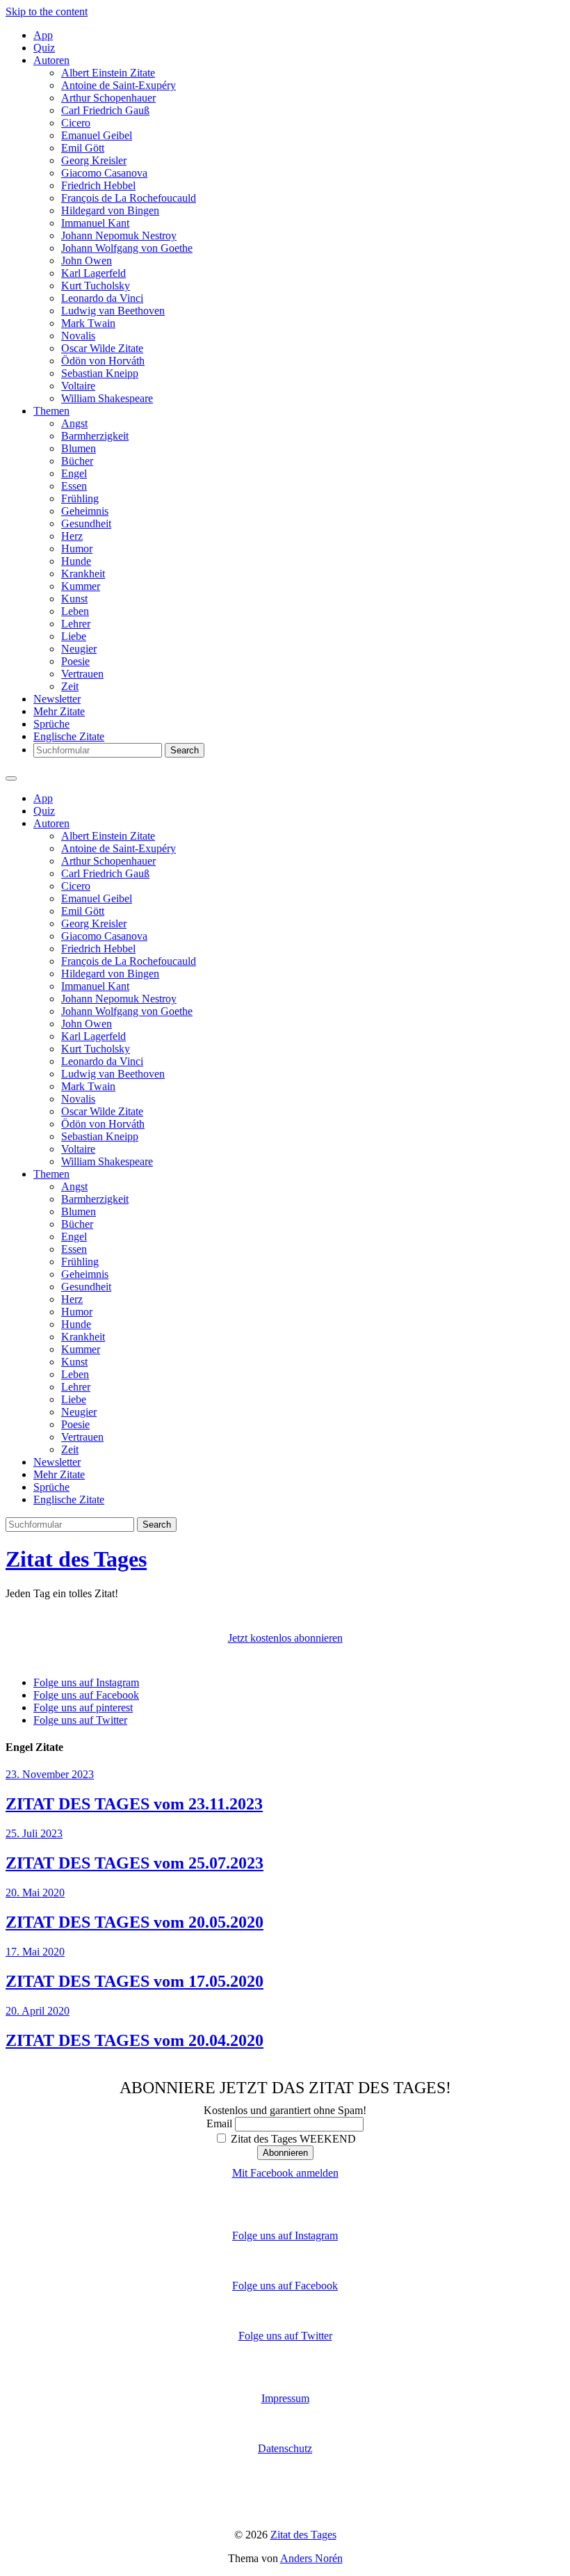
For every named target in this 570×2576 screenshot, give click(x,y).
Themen (51, 411)
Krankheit (83, 574)
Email (219, 2123)
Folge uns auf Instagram (285, 2235)
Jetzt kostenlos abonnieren (285, 1638)
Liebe (74, 636)
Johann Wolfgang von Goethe (127, 248)
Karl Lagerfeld (93, 273)
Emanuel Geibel (97, 135)
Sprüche (51, 724)
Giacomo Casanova (104, 173)
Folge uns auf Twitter (285, 2336)
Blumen (79, 448)
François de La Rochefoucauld (129, 198)
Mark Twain (88, 323)
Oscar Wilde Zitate (102, 348)
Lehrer (76, 624)
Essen (74, 486)
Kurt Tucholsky (96, 286)
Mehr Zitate (59, 711)
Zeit (70, 686)
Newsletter (57, 699)
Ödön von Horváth (103, 361)
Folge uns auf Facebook (285, 2286)
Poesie (75, 661)
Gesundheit (86, 523)
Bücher (77, 461)
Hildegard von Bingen (110, 210)
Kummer (81, 586)
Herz (72, 536)
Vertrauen (82, 674)
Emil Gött (83, 148)
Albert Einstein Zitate (108, 73)
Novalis (78, 336)
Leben (75, 611)
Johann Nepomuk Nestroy (119, 235)
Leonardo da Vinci (102, 298)
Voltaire (78, 386)
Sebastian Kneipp (100, 373)
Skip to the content (47, 11)
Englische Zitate (69, 736)
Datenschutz (285, 2448)
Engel (74, 473)
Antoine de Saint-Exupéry (119, 85)
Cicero (76, 123)
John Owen (87, 261)
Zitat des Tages (76, 1559)
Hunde (76, 561)
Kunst (74, 599)
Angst (74, 423)
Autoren (51, 60)
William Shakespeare (107, 398)
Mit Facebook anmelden (285, 2173)
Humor (77, 549)
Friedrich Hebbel (98, 185)
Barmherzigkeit (95, 436)
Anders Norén (311, 2558)
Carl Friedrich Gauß (105, 110)
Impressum (285, 2398)
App (43, 35)
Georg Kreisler (94, 160)
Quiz (44, 48)
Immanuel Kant (95, 223)
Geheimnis (85, 511)
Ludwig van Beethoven (113, 311)
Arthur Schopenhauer (108, 98)
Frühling (80, 498)
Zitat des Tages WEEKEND (292, 2139)
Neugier (79, 649)
